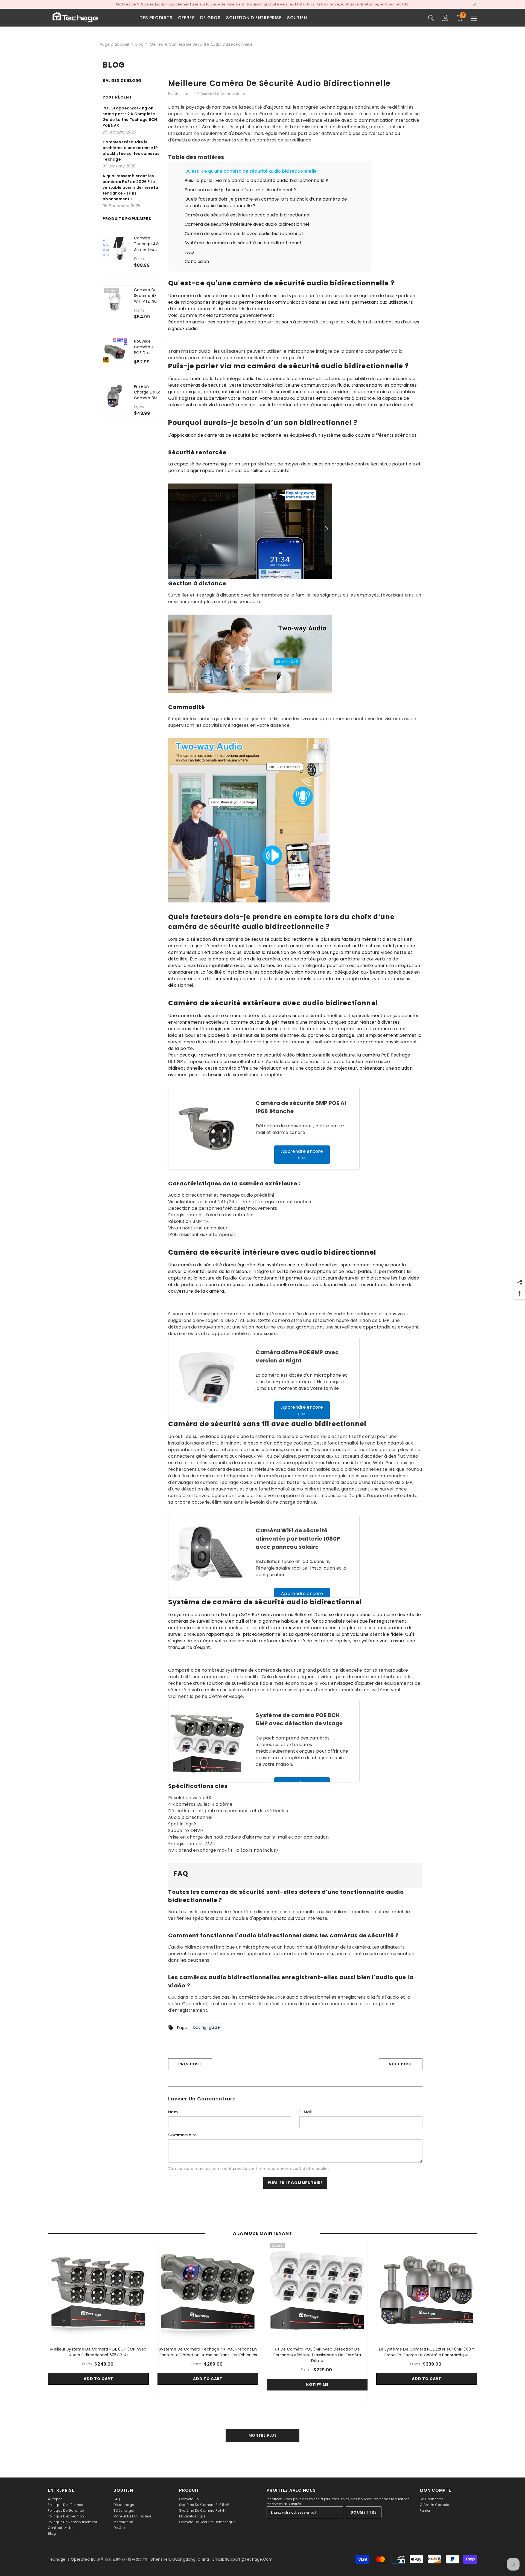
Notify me (317, 2384)
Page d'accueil (114, 44)
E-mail (306, 2112)
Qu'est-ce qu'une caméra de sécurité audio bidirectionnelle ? (253, 171)
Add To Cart (98, 2379)
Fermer (475, 5)
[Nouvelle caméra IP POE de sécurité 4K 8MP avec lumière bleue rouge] (115, 351)
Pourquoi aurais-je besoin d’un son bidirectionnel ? (240, 190)
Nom (173, 2112)
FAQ (189, 252)
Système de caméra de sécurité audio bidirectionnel (243, 243)
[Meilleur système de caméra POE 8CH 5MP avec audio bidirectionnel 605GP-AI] (98, 2291)
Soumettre (364, 2512)
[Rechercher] (431, 18)
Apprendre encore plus (302, 1155)
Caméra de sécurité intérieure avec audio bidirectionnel (247, 224)
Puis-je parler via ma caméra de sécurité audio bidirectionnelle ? (256, 180)
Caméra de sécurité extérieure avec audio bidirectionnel (248, 215)
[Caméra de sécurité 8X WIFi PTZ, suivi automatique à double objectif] (115, 299)
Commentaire (182, 2135)
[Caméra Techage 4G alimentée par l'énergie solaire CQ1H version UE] (115, 248)
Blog (139, 44)
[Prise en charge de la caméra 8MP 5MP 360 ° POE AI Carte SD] (115, 396)
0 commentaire (231, 94)
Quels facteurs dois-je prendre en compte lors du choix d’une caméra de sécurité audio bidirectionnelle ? (266, 202)
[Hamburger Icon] (474, 18)
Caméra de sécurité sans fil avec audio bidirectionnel (244, 234)
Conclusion (197, 261)
